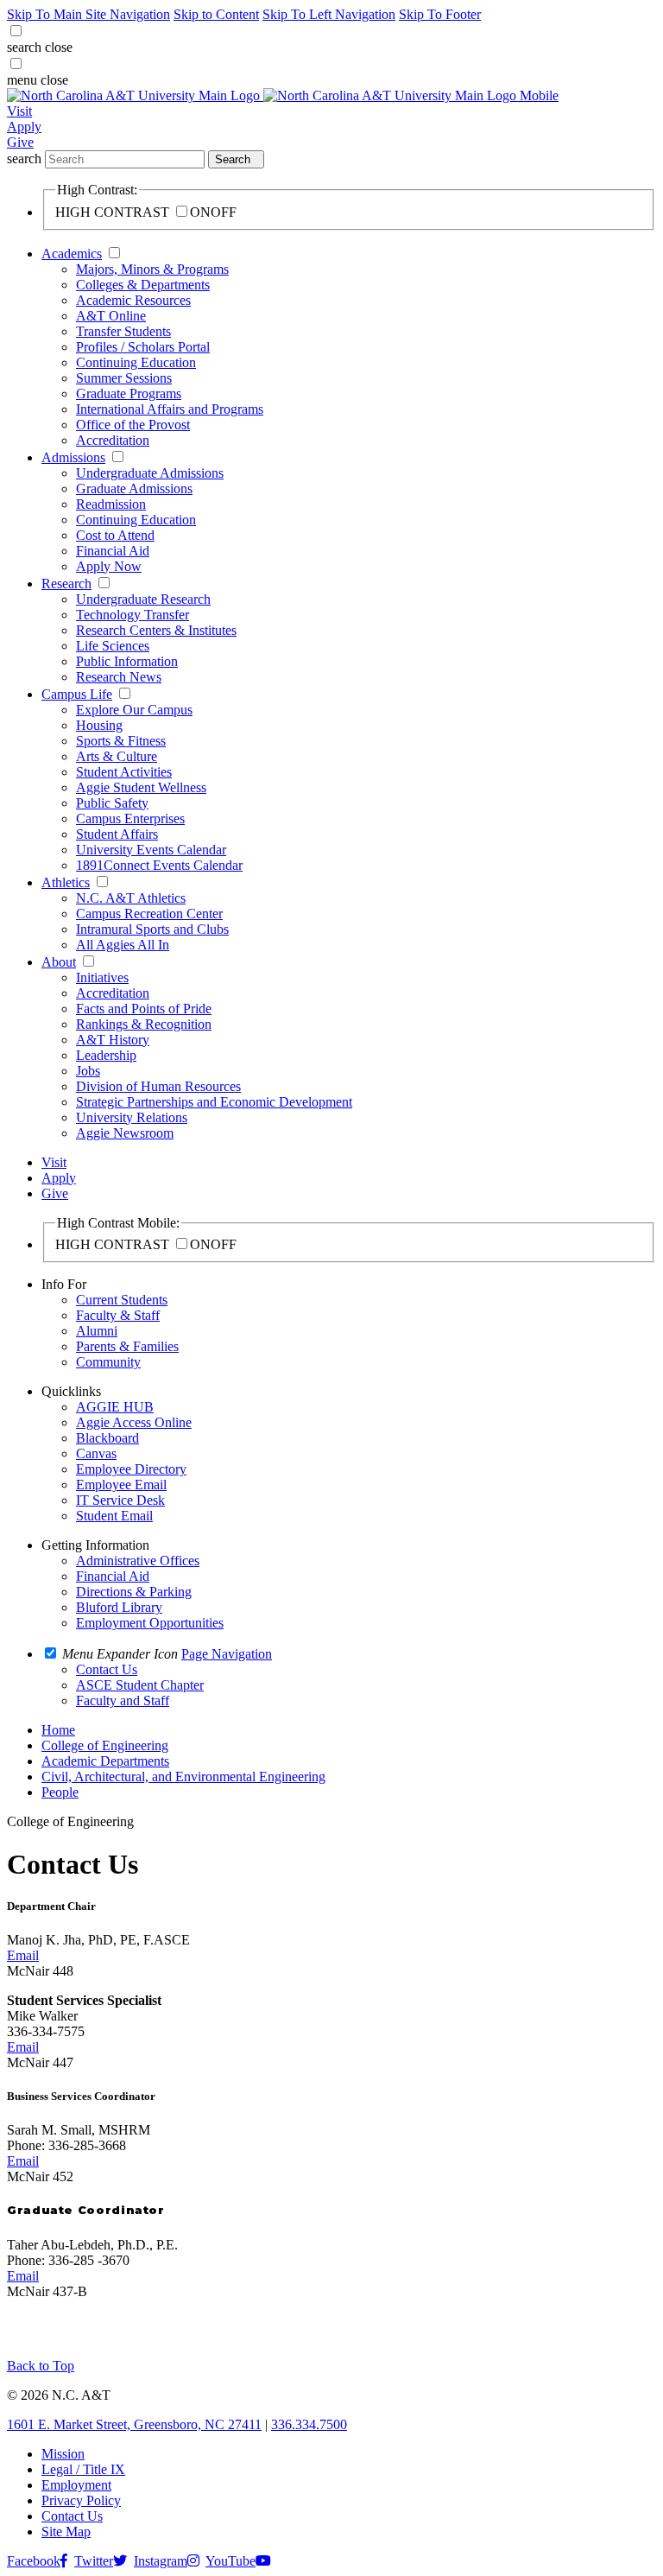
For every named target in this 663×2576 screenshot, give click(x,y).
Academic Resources (133, 300)
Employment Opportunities (150, 1623)
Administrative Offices (138, 1561)
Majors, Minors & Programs (152, 269)
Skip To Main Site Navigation (88, 14)
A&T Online (111, 316)
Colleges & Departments (143, 285)
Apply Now (109, 566)
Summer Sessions (124, 378)
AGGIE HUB (115, 1407)
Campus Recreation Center (149, 914)
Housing (99, 725)
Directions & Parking (134, 1592)
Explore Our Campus (134, 710)
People (60, 1792)
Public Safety (112, 803)
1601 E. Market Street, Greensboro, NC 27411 (134, 2424)
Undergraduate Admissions (150, 473)
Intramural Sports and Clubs (152, 929)
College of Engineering (105, 1745)
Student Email (114, 1516)
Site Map (66, 2532)
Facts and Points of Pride (144, 1009)
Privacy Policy (81, 2500)
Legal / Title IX (83, 2469)
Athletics (66, 882)
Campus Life (77, 694)
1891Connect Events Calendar (159, 865)
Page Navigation (227, 1654)
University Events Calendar (151, 850)
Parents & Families (127, 1346)
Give (20, 142)
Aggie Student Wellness (141, 787)
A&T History (113, 1040)
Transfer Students (123, 331)
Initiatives (102, 977)
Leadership (106, 1055)
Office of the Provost (133, 425)
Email (23, 1955)
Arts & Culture (117, 756)
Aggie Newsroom (125, 1133)
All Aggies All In (123, 945)
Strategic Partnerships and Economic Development (214, 1102)
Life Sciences (113, 646)
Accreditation (113, 440)
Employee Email (121, 1485)
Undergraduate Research (143, 599)
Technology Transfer (133, 615)
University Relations (132, 1117)
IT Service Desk (120, 1500)
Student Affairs (117, 834)
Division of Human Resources (158, 1086)
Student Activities (124, 772)
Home (58, 1730)
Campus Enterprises (130, 818)
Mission (63, 2454)
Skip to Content (216, 14)
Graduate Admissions (134, 489)
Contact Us (72, 2516)
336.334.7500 (309, 2424)
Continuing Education (136, 362)
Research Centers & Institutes (156, 630)
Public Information (127, 661)
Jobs (88, 1071)
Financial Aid (113, 551)
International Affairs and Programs (170, 409)
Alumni (97, 1331)
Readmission (111, 504)
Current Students (122, 1300)
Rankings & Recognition (144, 1024)
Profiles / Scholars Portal (143, 347)
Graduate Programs (129, 393)
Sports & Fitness (121, 741)
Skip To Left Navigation (329, 14)
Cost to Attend (115, 535)
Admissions (73, 457)
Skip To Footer (440, 14)
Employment (76, 2485)
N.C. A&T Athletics (131, 898)
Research (66, 584)
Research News (119, 677)
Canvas (96, 1453)
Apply (24, 127)
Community (108, 1362)
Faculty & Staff (118, 1315)
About (59, 962)
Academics (72, 254)
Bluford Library (119, 1607)
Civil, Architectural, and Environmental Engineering (183, 1777)
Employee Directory (131, 1469)
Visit (19, 111)
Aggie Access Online (134, 1422)
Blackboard (107, 1438)
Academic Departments (105, 1761)
